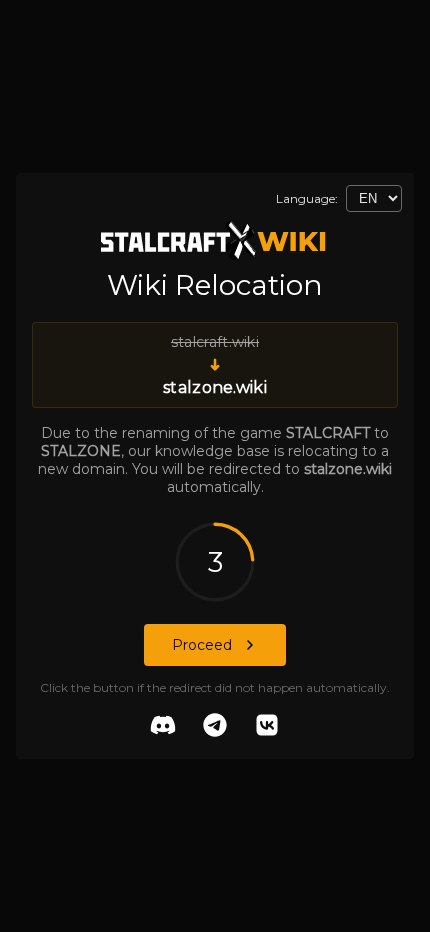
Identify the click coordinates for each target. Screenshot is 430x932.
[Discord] (163, 727)
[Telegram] (215, 727)
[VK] (267, 727)
